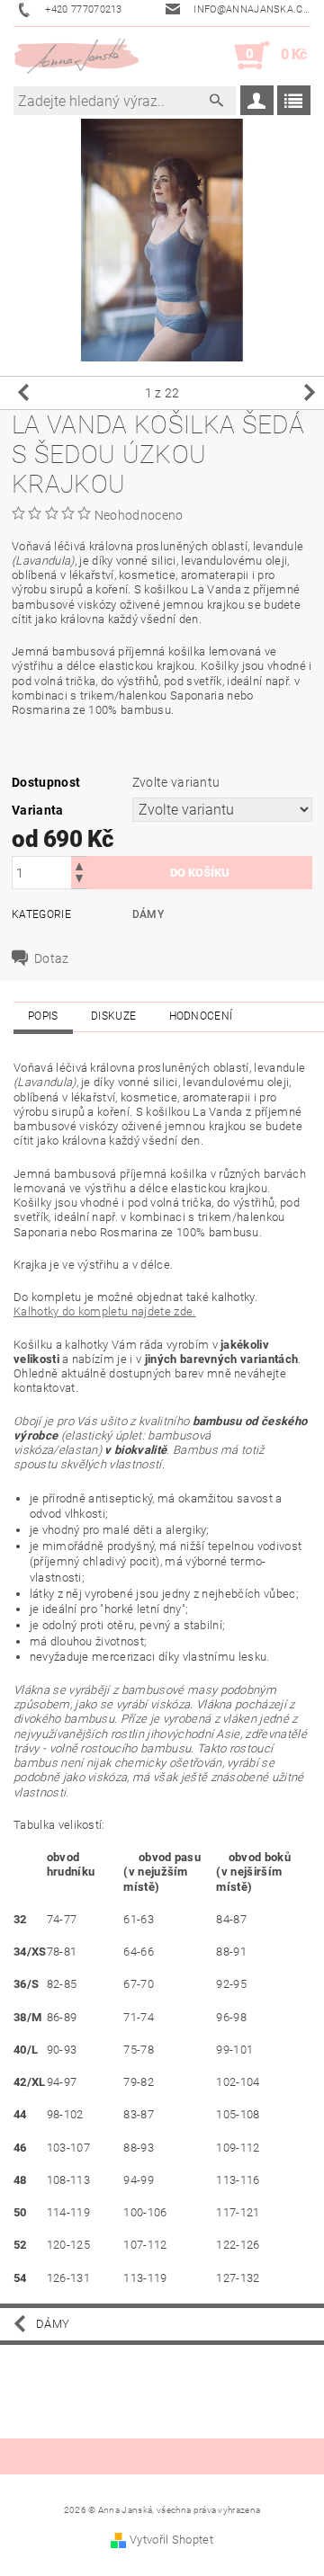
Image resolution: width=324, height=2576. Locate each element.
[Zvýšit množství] (79, 865)
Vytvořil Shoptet (171, 2540)
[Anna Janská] (77, 56)
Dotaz (52, 958)
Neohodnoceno (139, 515)
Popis (43, 1016)
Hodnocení (201, 1016)
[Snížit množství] (79, 881)
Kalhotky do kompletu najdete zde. (105, 1311)
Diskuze (113, 1016)
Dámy (148, 914)
